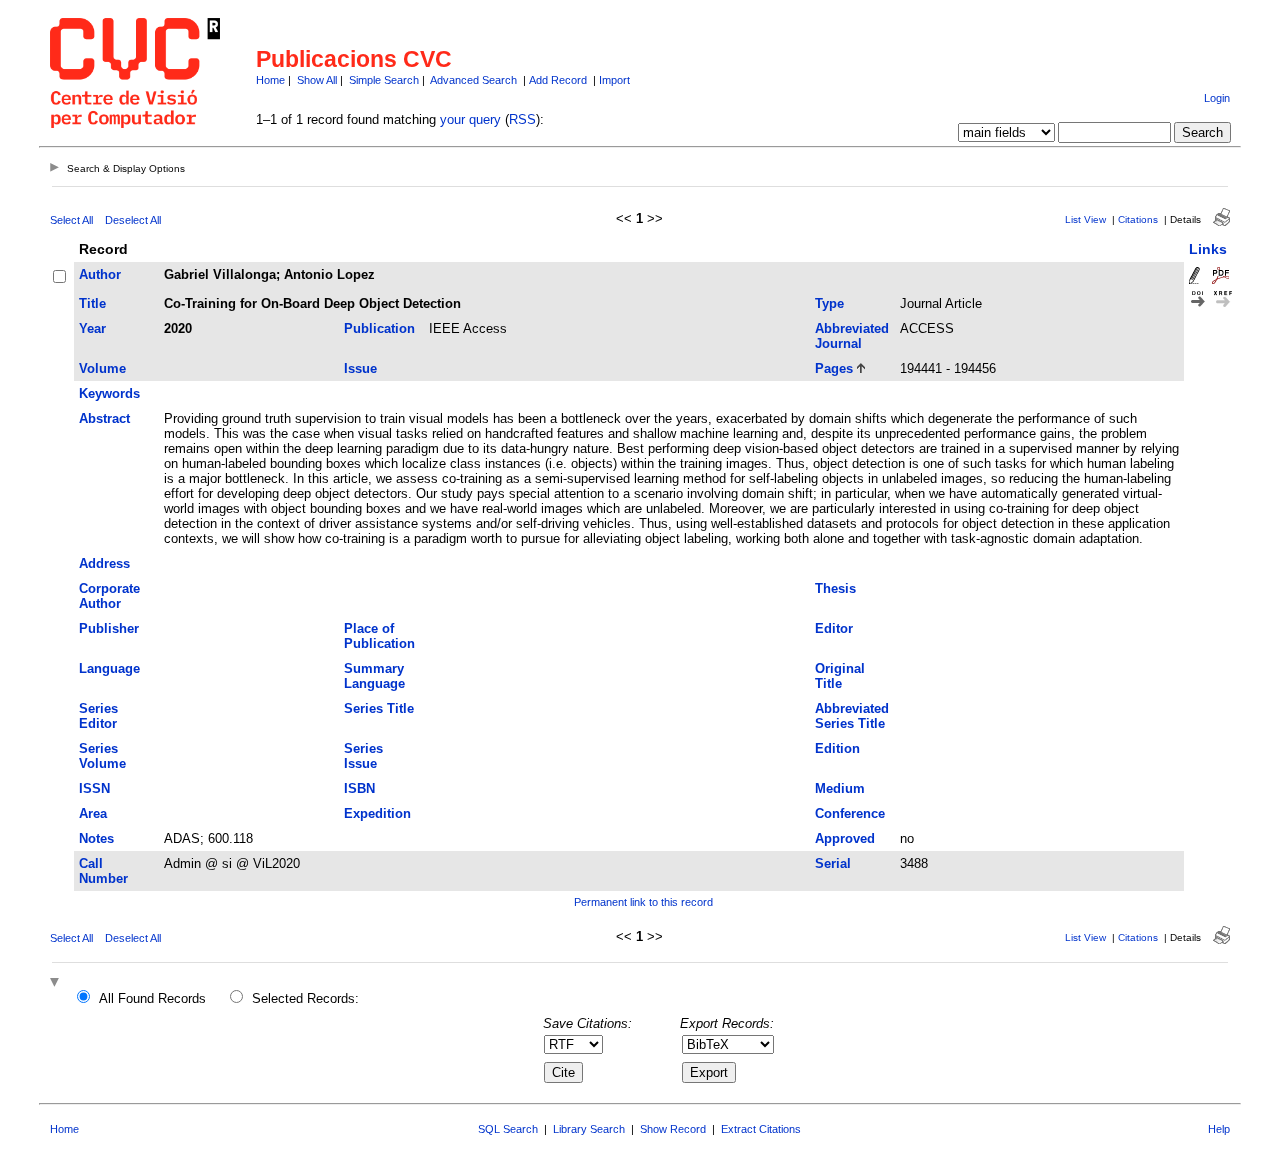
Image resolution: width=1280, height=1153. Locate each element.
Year (92, 328)
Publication (379, 328)
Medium (840, 788)
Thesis (835, 588)
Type (829, 303)
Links (1208, 249)
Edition (837, 748)
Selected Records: (305, 998)
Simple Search (384, 80)
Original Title (840, 676)
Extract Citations (761, 1129)
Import (614, 80)
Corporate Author (109, 596)
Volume (102, 368)
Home (270, 80)
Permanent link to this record (643, 902)
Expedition (377, 813)
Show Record (673, 1129)
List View (1085, 219)
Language (109, 668)
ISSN (94, 788)
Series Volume (102, 756)
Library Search (589, 1129)
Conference (850, 813)
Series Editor (98, 716)
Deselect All (133, 220)
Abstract (104, 418)
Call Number (103, 871)
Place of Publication (379, 636)
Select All (71, 220)
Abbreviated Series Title (852, 716)
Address (104, 563)
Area (93, 813)
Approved (845, 838)
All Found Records (152, 998)
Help (1219, 1129)
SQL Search (508, 1129)
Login (1217, 98)
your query (470, 119)
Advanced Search (473, 80)
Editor (834, 628)
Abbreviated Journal (852, 336)
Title (92, 303)
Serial (833, 863)
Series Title (379, 708)
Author (100, 274)
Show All (317, 80)
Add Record (558, 80)
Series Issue (363, 756)
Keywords (109, 393)
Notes (96, 838)
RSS (522, 119)
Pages (834, 368)
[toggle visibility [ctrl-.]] (57, 983)
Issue (360, 368)
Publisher (109, 628)
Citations (1138, 219)
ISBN (359, 788)
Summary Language (374, 676)
